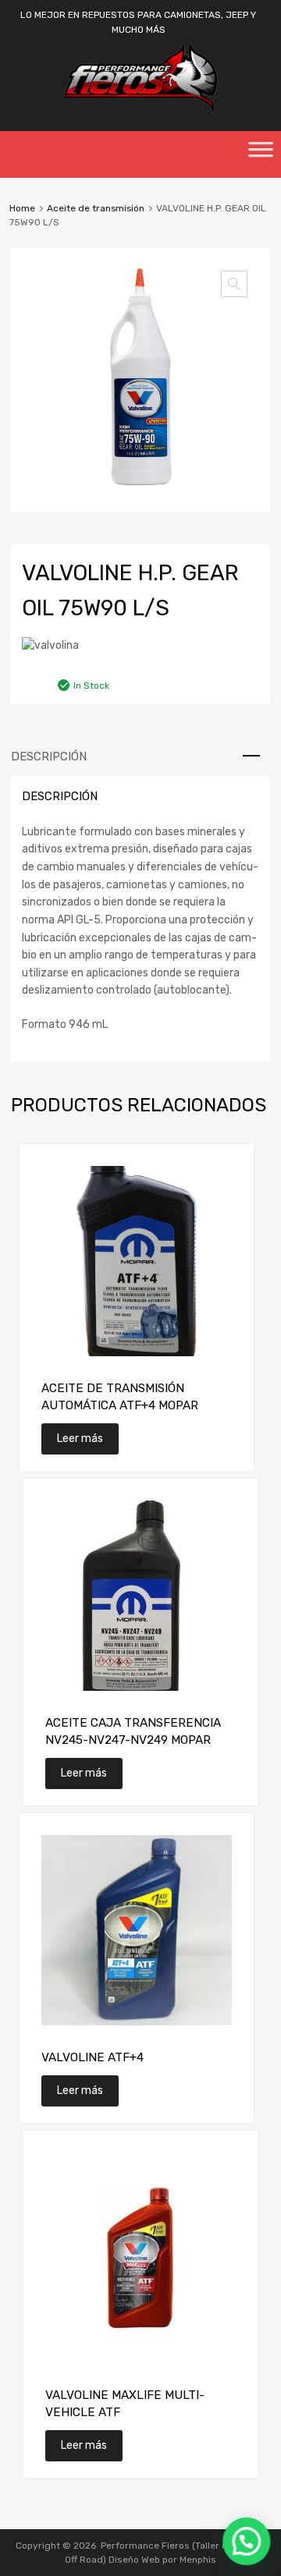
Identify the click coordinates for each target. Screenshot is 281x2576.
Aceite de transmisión (96, 208)
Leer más (80, 1439)
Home (22, 208)
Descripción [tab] (49, 757)
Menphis (198, 2560)
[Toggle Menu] (261, 154)
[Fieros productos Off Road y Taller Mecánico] (140, 110)
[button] (234, 284)
